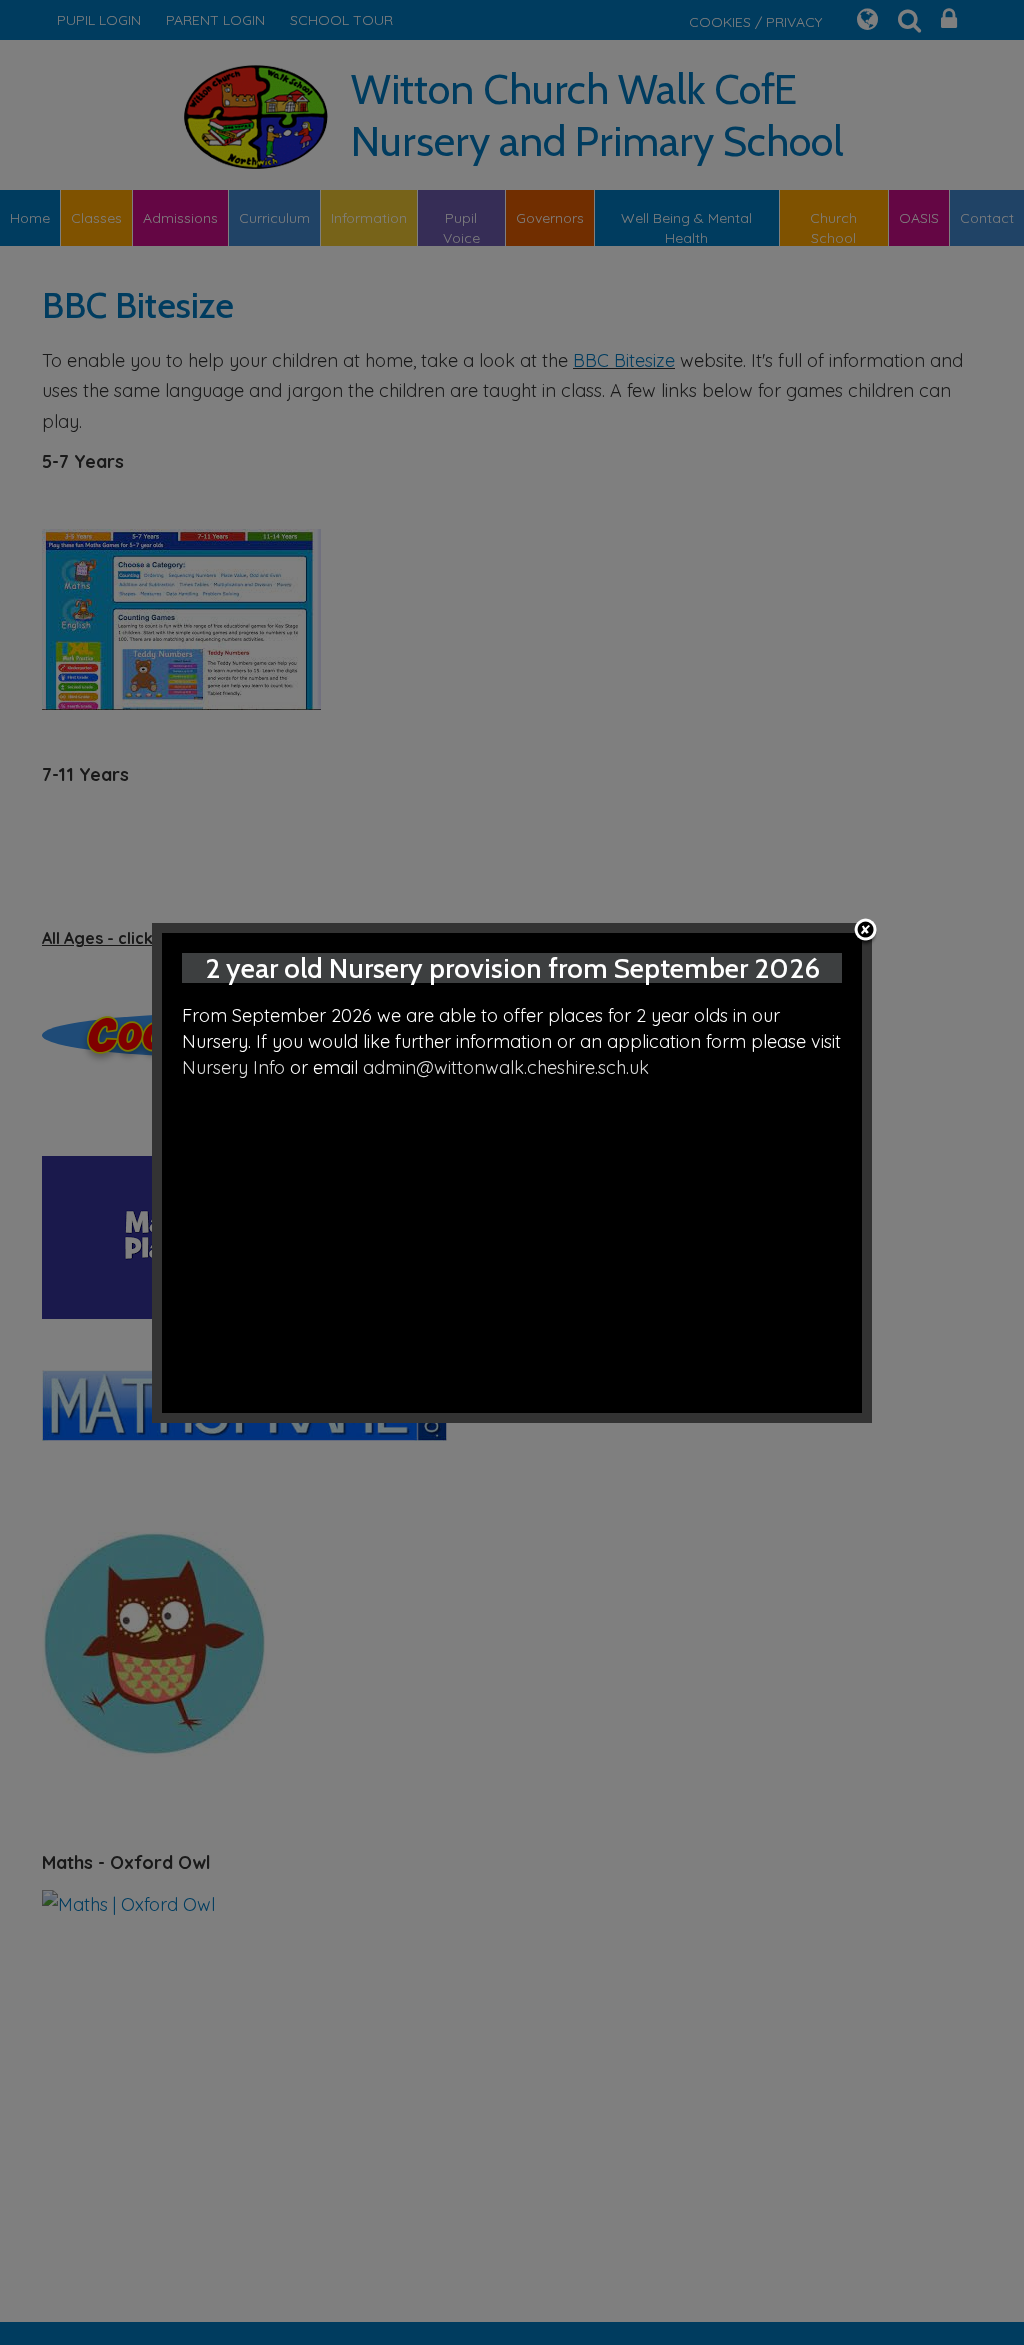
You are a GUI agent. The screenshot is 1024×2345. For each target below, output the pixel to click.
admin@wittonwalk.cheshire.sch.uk (506, 1067)
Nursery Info (233, 1067)
